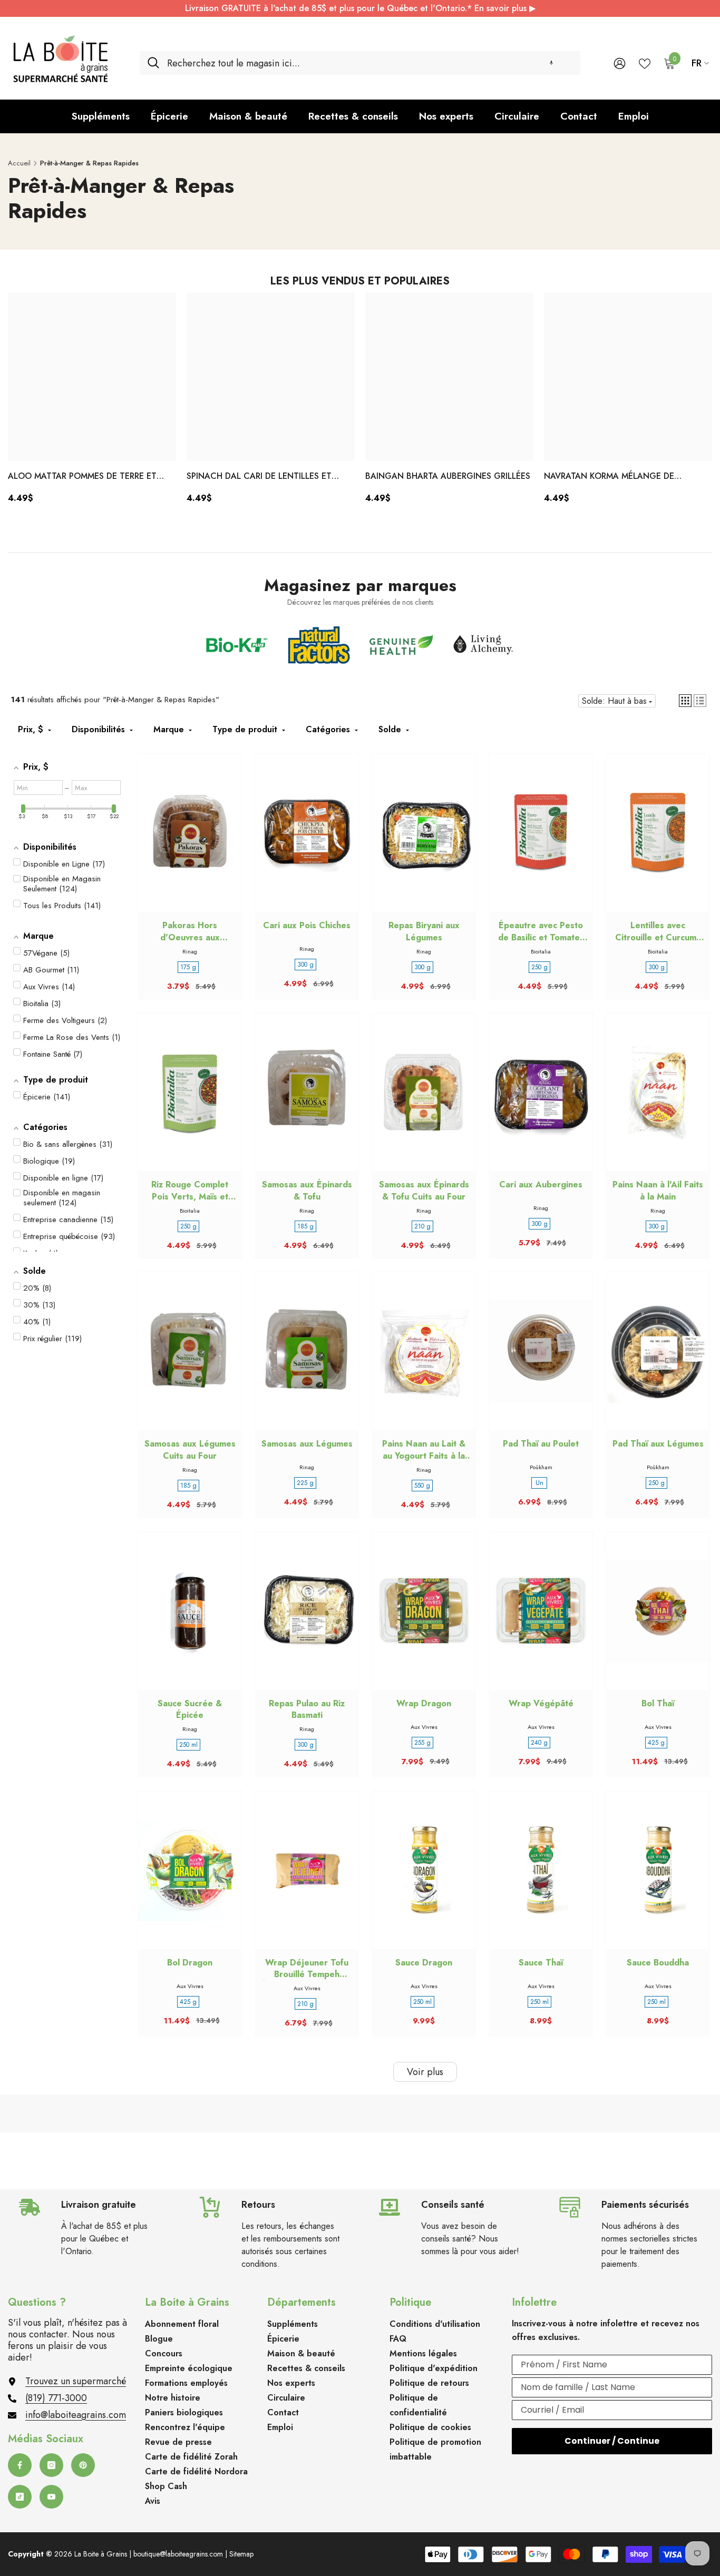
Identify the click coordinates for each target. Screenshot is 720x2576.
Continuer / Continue (612, 2441)
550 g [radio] (422, 1486)
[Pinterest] (83, 2465)
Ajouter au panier (541, 843)
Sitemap (241, 2554)
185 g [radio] (305, 1226)
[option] (92, 402)
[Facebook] (20, 2465)
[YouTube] (51, 2497)
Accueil (19, 163)
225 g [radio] (305, 1483)
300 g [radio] (305, 965)
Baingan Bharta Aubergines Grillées (448, 476)
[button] (551, 63)
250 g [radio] (539, 967)
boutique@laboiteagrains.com (178, 2554)
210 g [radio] (422, 1226)
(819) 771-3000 (56, 2398)
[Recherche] (360, 63)
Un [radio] (539, 1483)
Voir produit (190, 843)
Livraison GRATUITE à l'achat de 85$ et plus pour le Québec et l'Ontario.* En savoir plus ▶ (360, 8)
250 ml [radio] (188, 1745)
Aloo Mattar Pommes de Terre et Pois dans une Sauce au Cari (82, 477)
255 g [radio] (422, 1743)
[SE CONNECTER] (620, 63)
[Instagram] (51, 2465)
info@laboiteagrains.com (76, 2415)
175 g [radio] (188, 967)
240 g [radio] (539, 1743)
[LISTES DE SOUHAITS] (645, 63)
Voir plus (425, 2072)
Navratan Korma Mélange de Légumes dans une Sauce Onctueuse (626, 477)
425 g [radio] (656, 1743)
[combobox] (370, 63)
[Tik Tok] (20, 2497)
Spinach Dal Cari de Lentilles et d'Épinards (259, 477)
